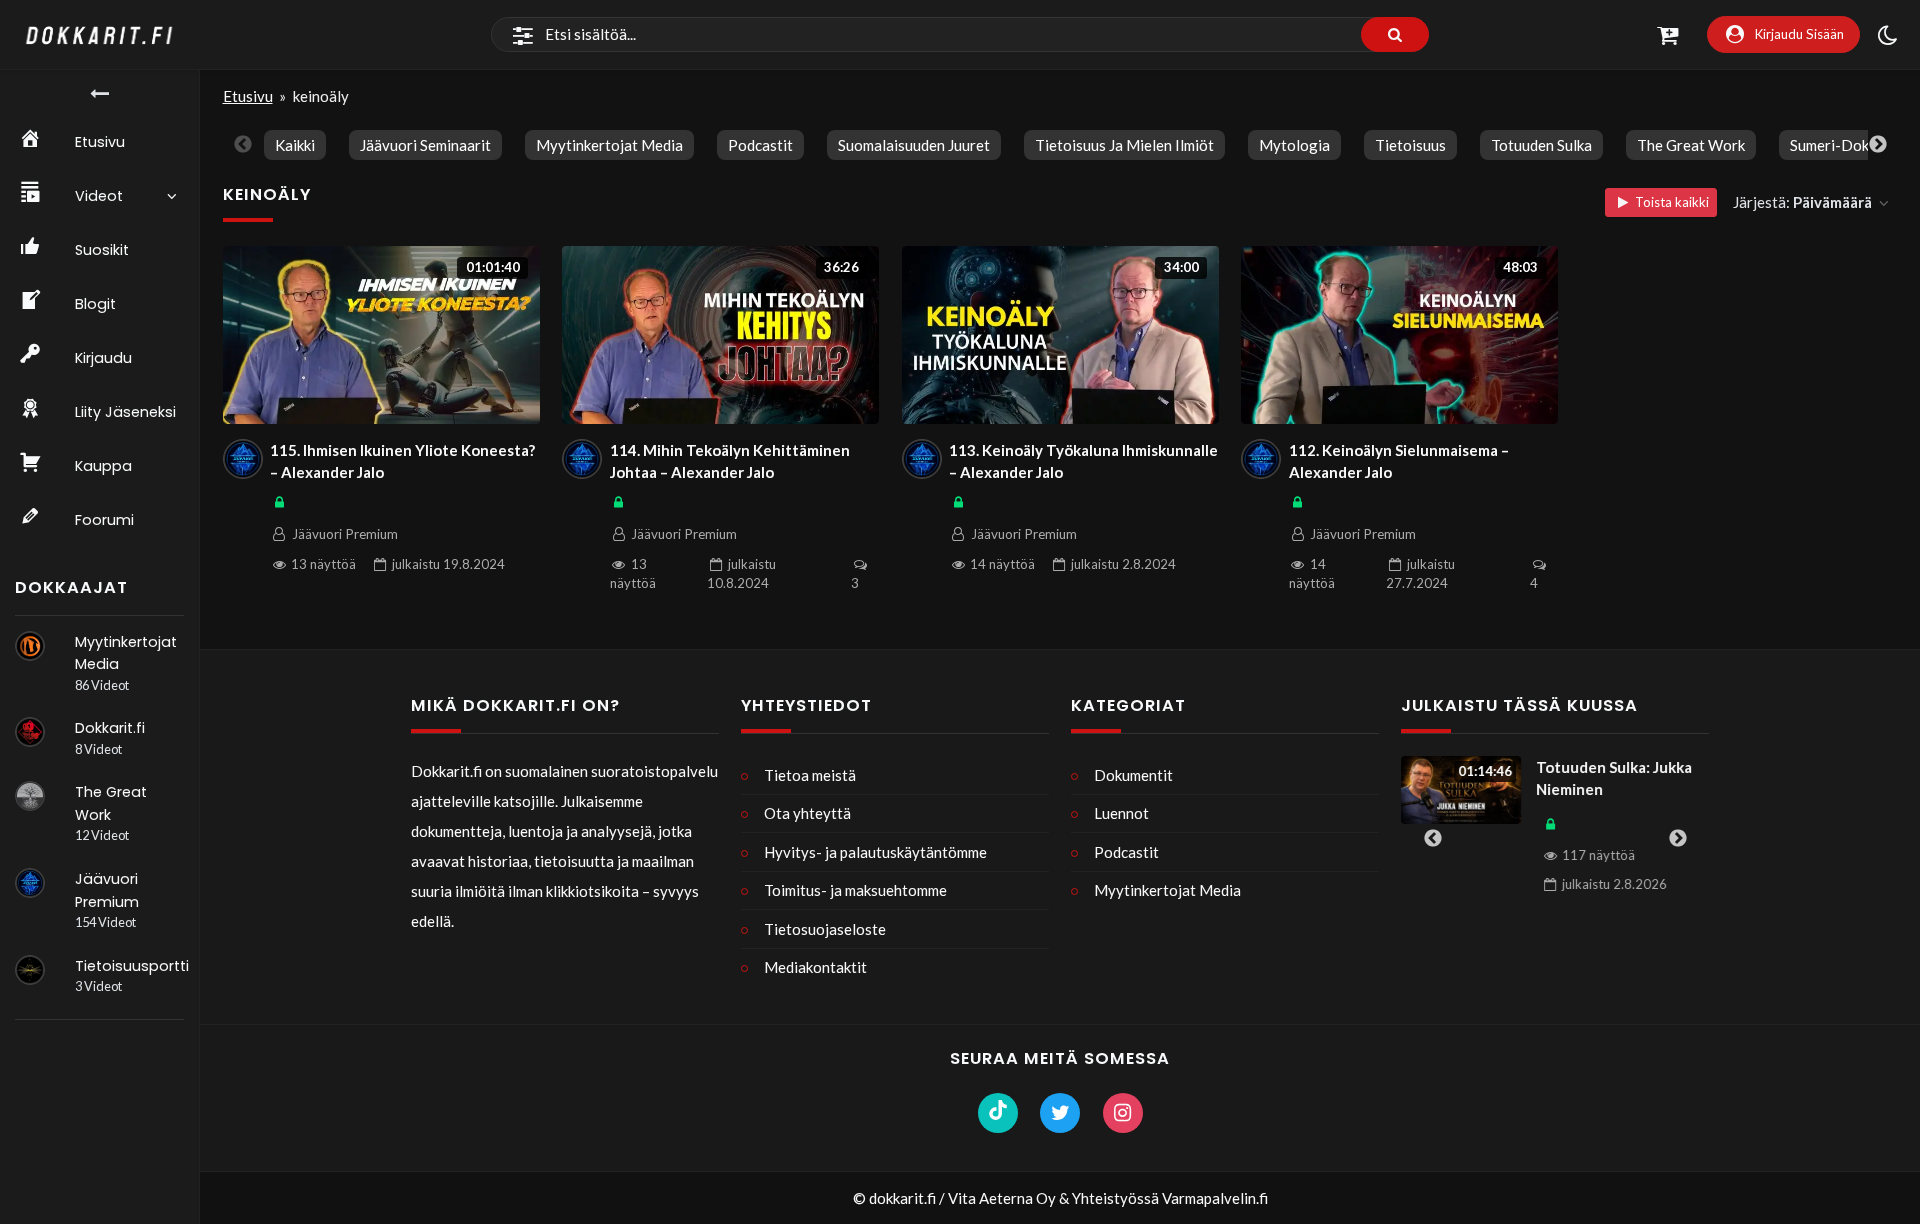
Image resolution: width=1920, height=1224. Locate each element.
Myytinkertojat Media (609, 145)
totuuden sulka (1541, 145)
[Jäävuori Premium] (30, 883)
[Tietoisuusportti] (30, 970)
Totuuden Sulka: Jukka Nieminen (1614, 778)
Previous (243, 145)
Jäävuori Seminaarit (425, 145)
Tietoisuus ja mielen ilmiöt (1124, 145)
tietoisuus (1410, 145)
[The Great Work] (30, 796)
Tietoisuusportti (132, 966)
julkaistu (448, 564)
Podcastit (760, 145)
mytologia (1294, 145)
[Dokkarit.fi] (30, 732)
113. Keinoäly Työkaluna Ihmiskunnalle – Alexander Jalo (1083, 461)
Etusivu (248, 96)
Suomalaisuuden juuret (914, 145)
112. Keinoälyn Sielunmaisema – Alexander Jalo (1399, 461)
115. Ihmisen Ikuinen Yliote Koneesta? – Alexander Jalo (402, 461)
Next (1878, 145)
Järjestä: (1802, 202)
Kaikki (295, 145)
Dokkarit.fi (110, 728)
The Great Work (1691, 145)
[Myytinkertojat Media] (30, 646)
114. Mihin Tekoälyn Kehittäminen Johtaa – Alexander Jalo (730, 461)
